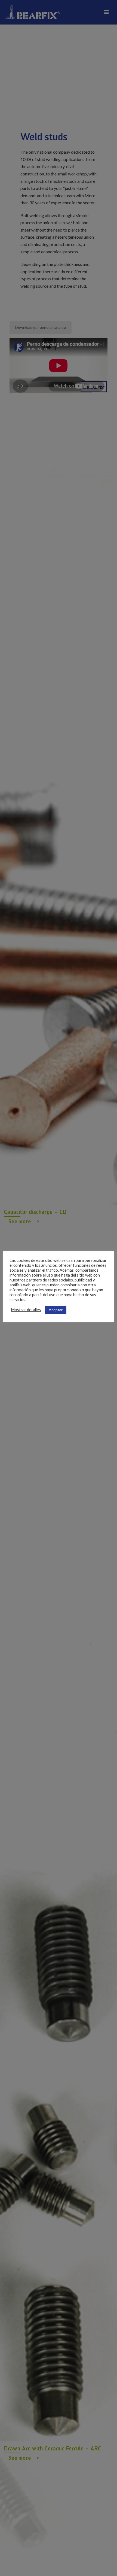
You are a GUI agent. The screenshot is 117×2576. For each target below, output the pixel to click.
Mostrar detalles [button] (26, 1310)
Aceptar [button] (56, 1310)
